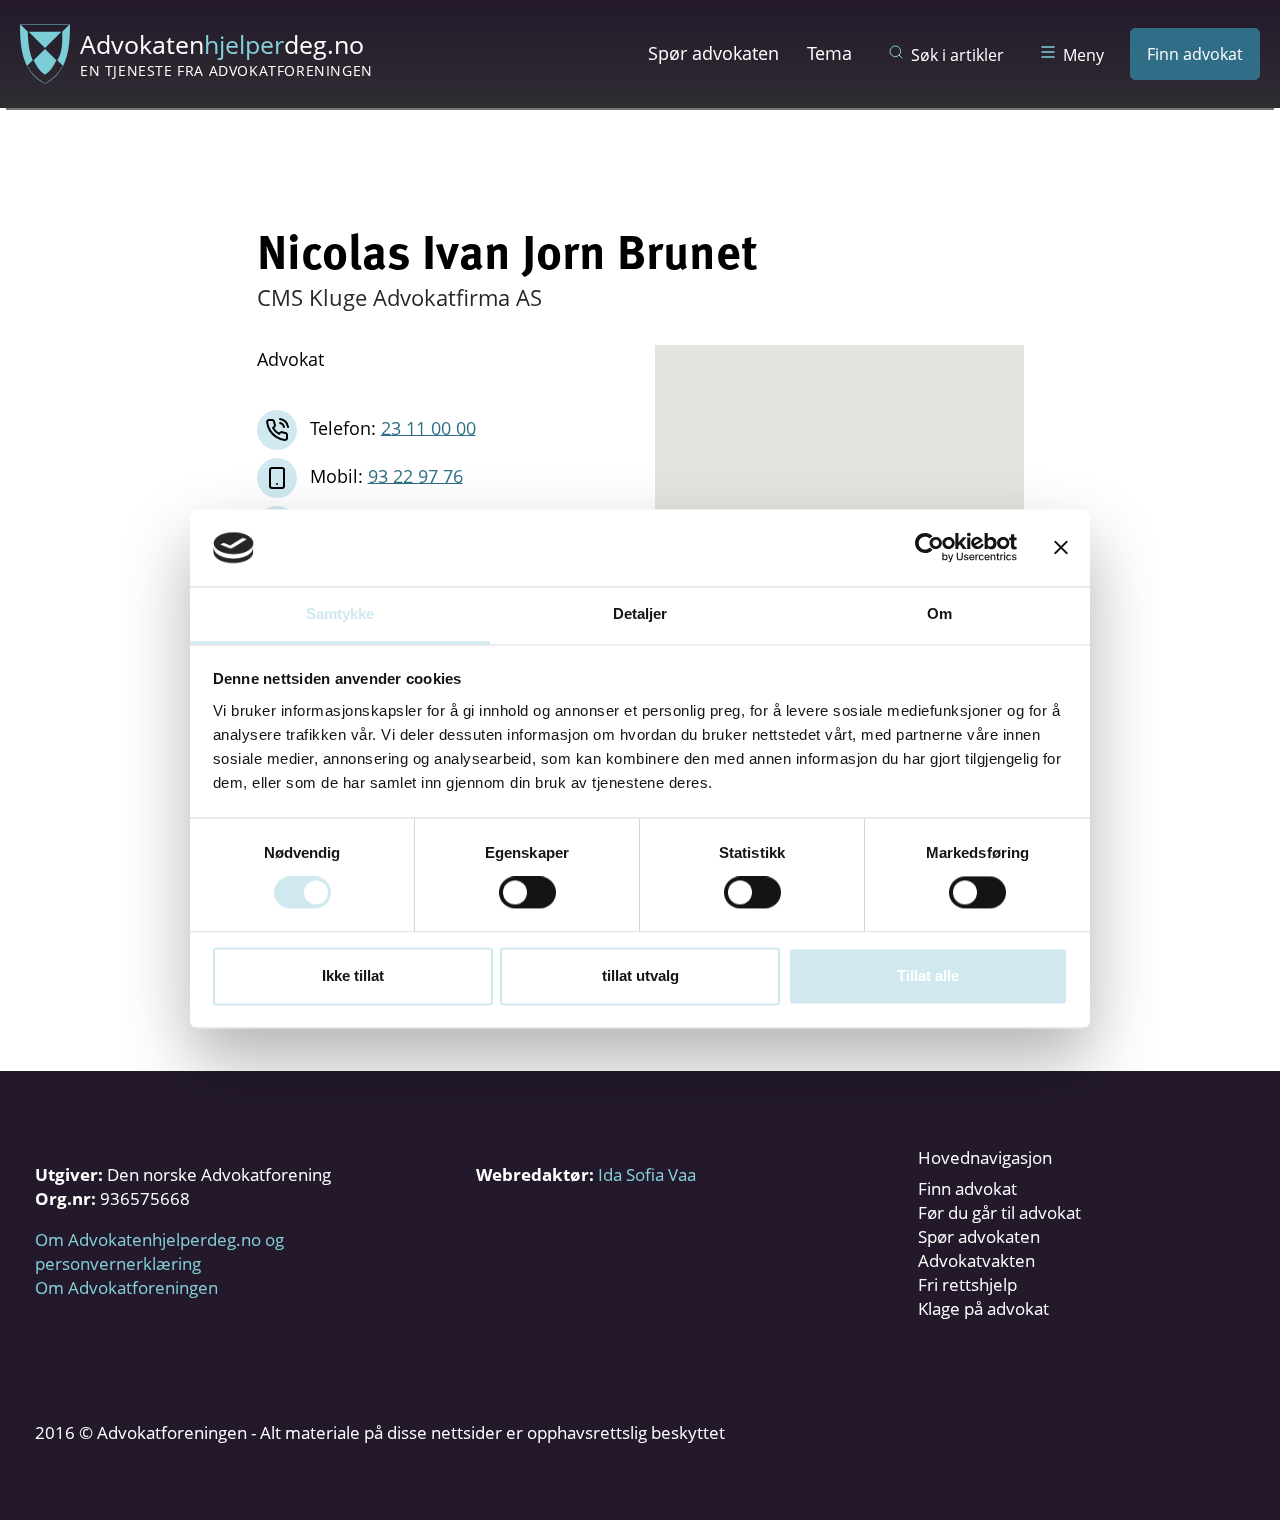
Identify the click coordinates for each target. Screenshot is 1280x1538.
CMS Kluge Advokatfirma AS (399, 297)
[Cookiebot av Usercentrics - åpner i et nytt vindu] (929, 548)
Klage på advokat (983, 1308)
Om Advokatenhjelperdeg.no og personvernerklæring (159, 1251)
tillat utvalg (640, 975)
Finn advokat (1195, 54)
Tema (829, 53)
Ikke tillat (353, 975)
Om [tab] (939, 613)
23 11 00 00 (428, 427)
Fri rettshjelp (967, 1284)
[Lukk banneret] (1061, 548)
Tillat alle (928, 975)
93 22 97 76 (415, 475)
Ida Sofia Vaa (647, 1174)
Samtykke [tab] (340, 613)
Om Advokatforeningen (126, 1287)
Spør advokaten (713, 53)
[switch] (527, 893)
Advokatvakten (976, 1260)
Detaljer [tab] (640, 613)
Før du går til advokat (999, 1212)
